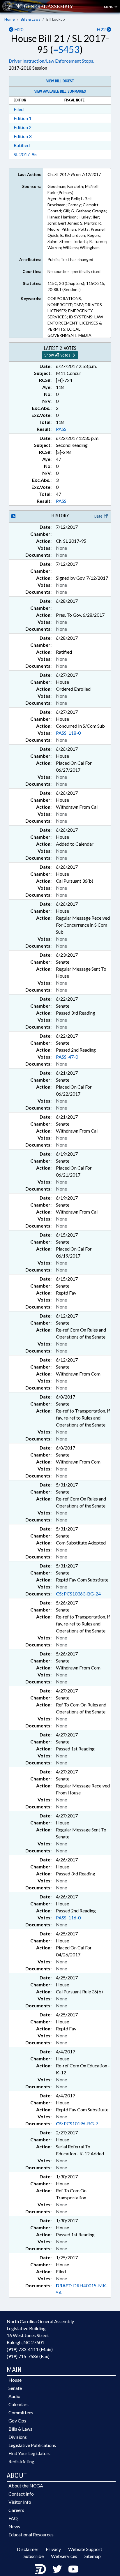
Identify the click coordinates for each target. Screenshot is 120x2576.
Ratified (22, 145)
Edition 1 (23, 118)
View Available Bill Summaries (60, 91)
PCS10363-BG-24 (78, 1594)
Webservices (64, 2556)
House (15, 2380)
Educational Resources (31, 2534)
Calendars (18, 2404)
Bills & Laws (30, 19)
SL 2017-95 (25, 154)
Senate (15, 2388)
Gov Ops (17, 2421)
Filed (19, 109)
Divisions (18, 2437)
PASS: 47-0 (67, 1057)
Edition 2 (23, 127)
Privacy (53, 2549)
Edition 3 (23, 136)
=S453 (66, 49)
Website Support (85, 2549)
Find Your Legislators (29, 2453)
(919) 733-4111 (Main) (30, 2349)
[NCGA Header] (44, 6)
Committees (21, 2412)
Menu (109, 7)
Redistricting (21, 2461)
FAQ (13, 2518)
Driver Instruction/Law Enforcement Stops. (51, 61)
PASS (61, 429)
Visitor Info (20, 2502)
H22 (102, 29)
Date (99, 516)
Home (9, 19)
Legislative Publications (32, 2445)
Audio (14, 2396)
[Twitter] (57, 2569)
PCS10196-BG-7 (77, 2123)
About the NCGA (26, 2486)
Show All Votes (58, 355)
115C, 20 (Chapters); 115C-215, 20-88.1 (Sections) (76, 286)
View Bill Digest (60, 81)
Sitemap (93, 2556)
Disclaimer (28, 2549)
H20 (18, 29)
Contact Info (21, 2494)
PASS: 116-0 (68, 1918)
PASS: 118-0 (68, 733)
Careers (16, 2510)
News (14, 2526)
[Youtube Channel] (73, 2569)
